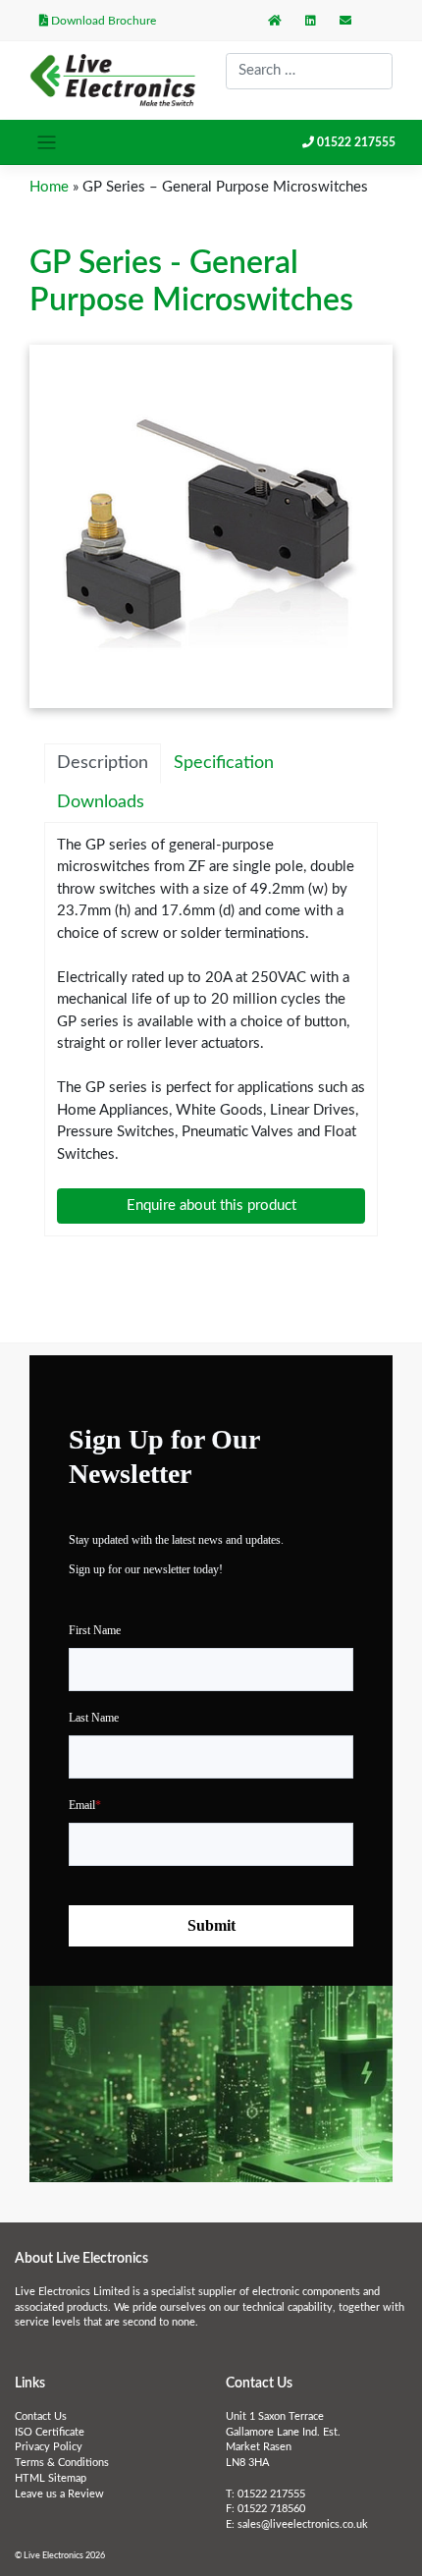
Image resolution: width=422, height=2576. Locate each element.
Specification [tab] (224, 763)
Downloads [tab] (101, 802)
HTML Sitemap (51, 2479)
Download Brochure (102, 21)
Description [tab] (103, 763)
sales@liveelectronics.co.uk (303, 2525)
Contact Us (41, 2417)
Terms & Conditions (62, 2463)
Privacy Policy (49, 2447)
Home (49, 187)
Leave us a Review (59, 2494)
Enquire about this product (211, 1206)
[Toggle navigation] (47, 143)
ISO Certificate (50, 2433)
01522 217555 (356, 142)
